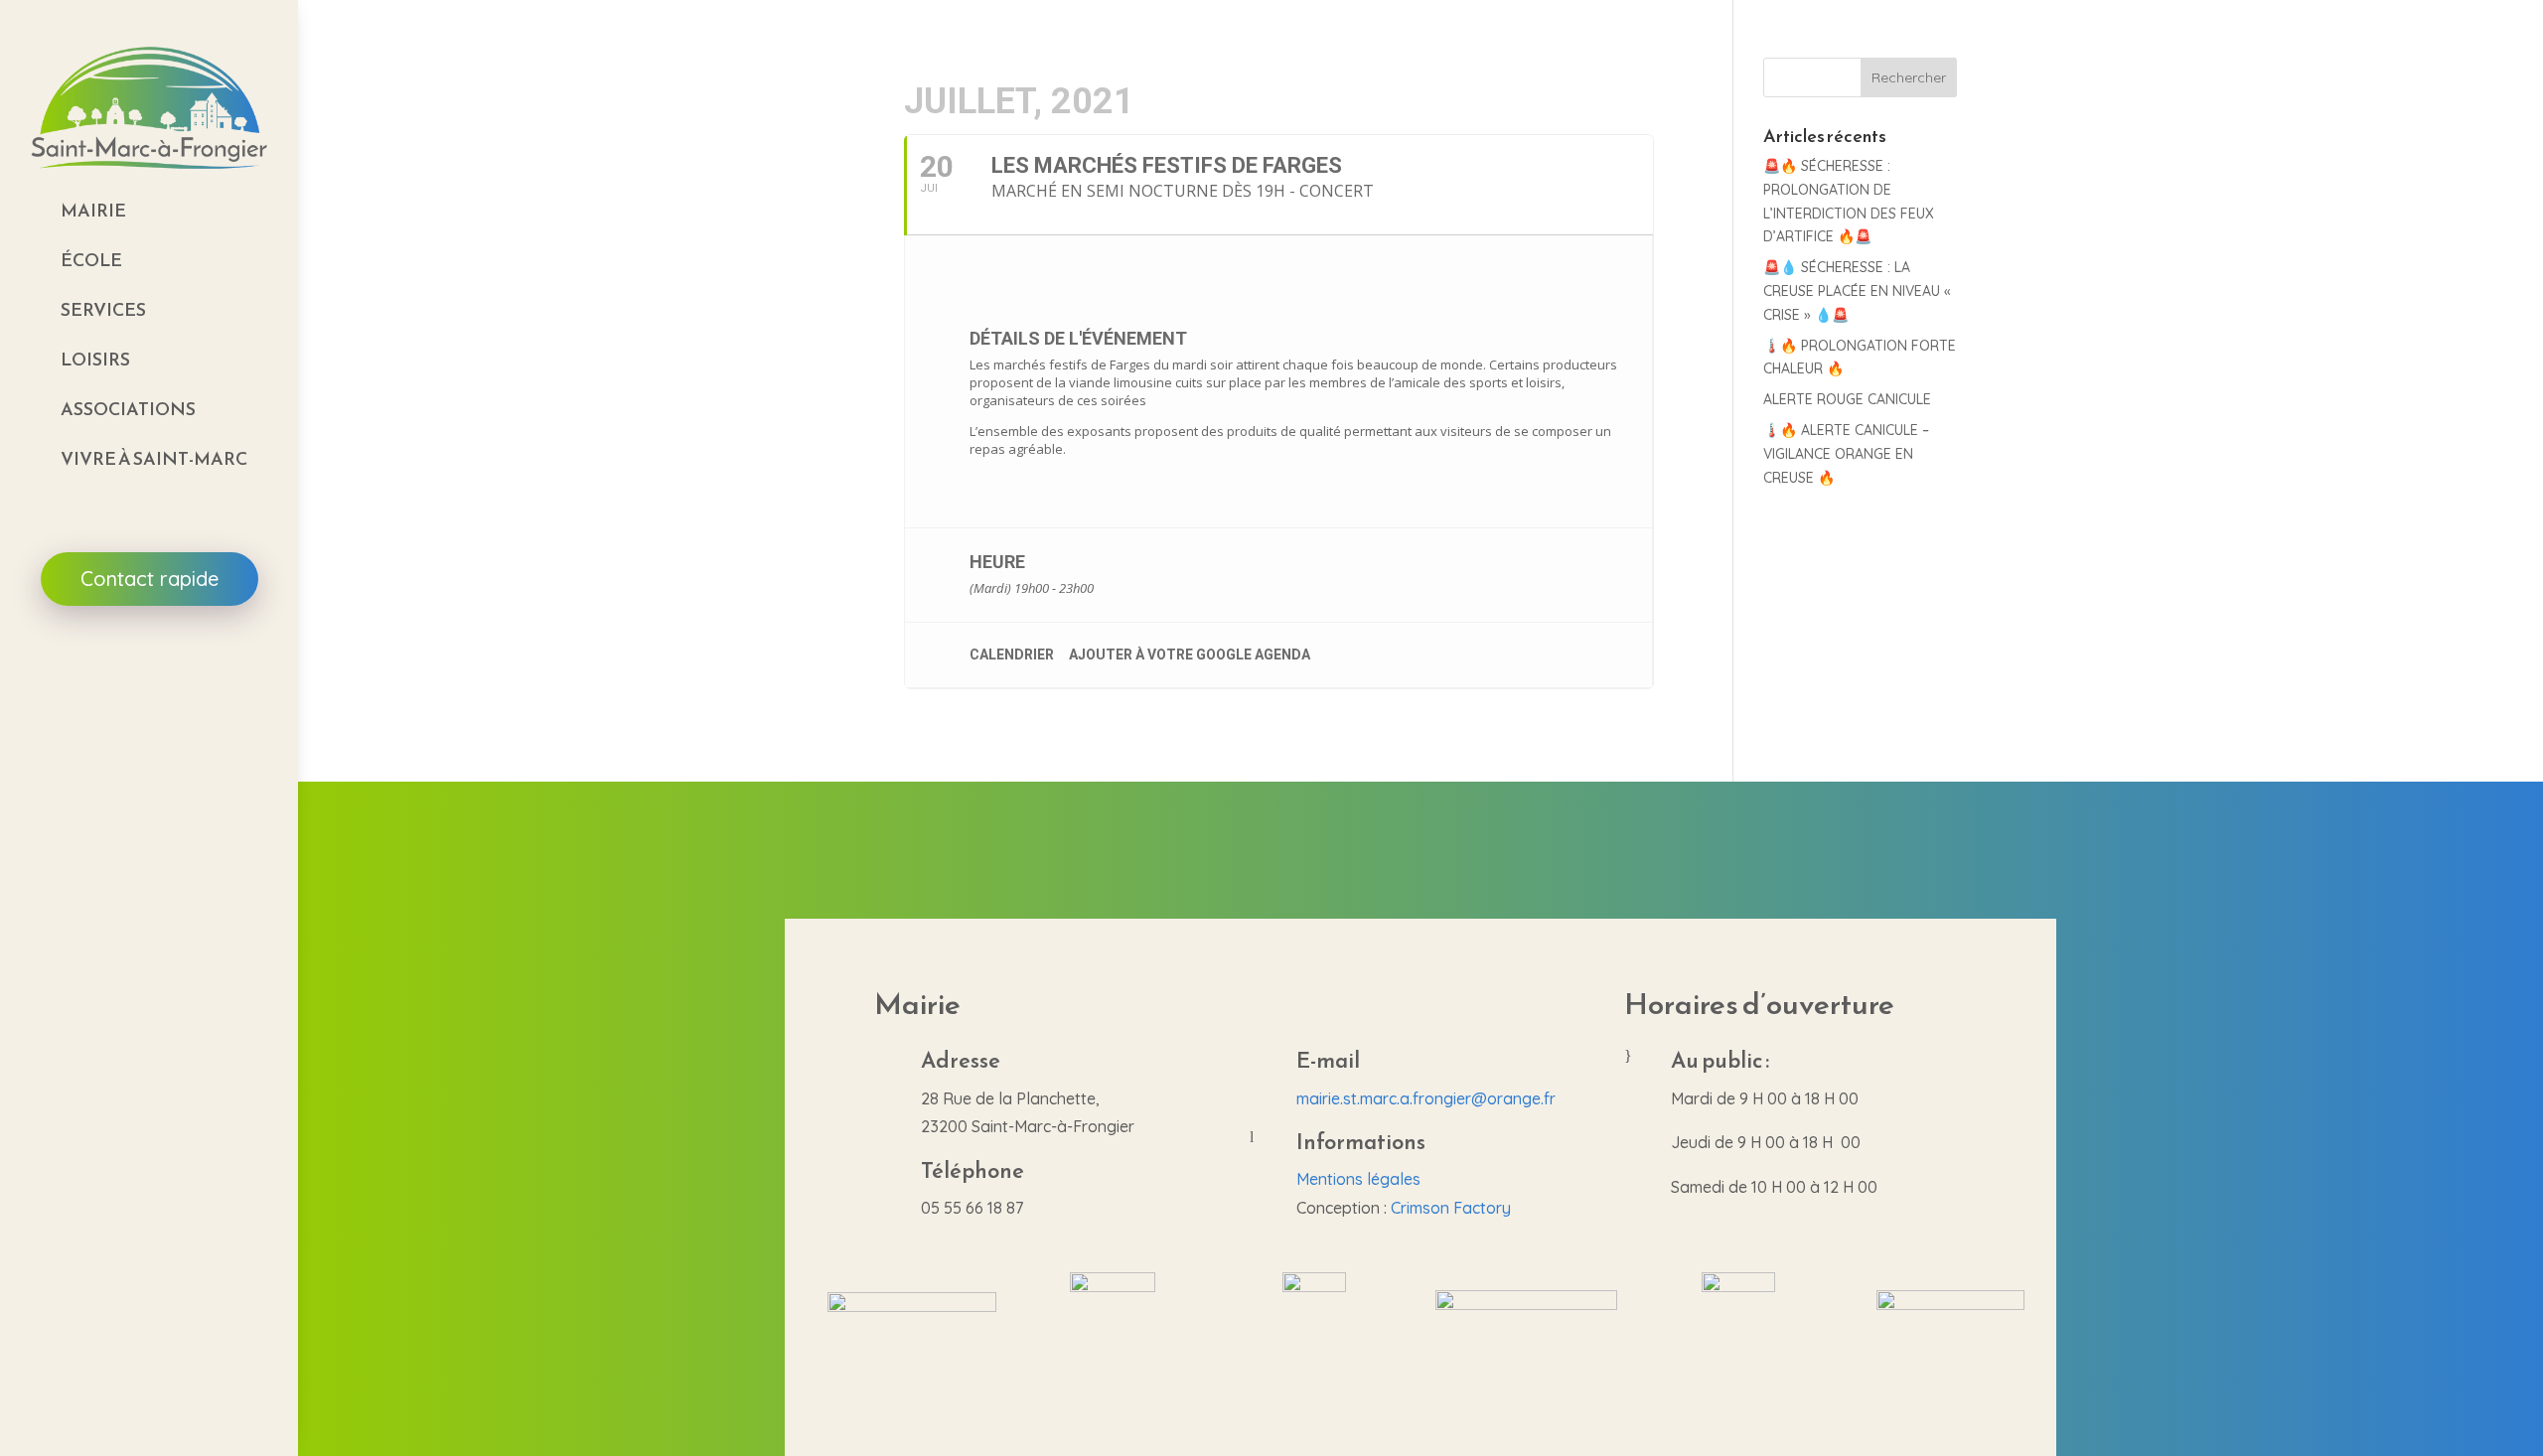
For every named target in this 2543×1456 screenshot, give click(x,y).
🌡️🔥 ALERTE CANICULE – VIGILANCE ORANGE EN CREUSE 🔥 (1846, 454)
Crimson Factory (1451, 1208)
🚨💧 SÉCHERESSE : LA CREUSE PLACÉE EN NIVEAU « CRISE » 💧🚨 (1857, 291)
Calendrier (1012, 655)
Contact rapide (150, 579)
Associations (128, 409)
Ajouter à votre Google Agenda (1190, 655)
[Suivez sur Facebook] (149, 665)
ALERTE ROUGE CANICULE (1847, 399)
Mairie (93, 210)
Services (103, 309)
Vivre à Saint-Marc (154, 458)
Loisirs (95, 359)
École (91, 260)
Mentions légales (1358, 1179)
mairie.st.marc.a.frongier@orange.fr (1426, 1098)
